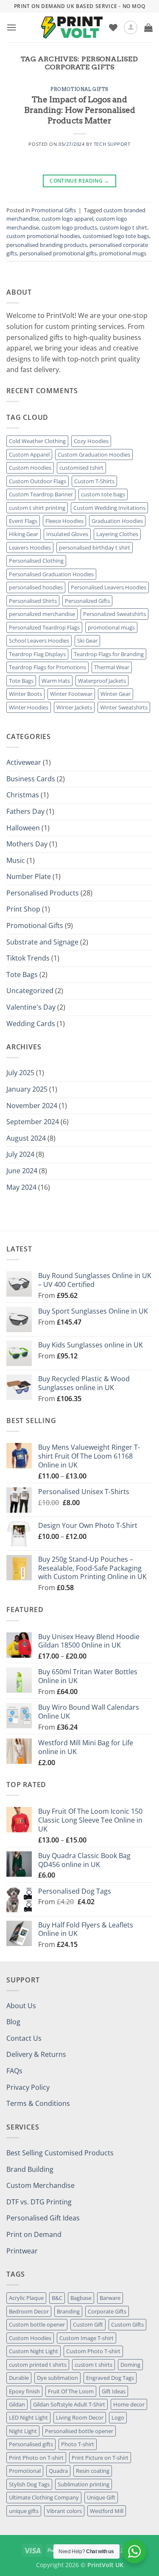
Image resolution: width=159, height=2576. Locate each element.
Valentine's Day (31, 1007)
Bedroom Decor (29, 2311)
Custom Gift (88, 2324)
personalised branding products (47, 245)
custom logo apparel (67, 219)
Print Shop (23, 909)
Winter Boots (25, 694)
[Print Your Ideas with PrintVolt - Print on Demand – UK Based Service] (72, 27)
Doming (130, 2365)
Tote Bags (21, 681)
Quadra (58, 2471)
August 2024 (26, 1138)
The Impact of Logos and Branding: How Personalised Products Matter (80, 110)
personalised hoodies (36, 587)
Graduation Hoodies (117, 521)
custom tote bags (103, 494)
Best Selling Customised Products (60, 2153)
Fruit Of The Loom (71, 2391)
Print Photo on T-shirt (36, 2458)
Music (16, 860)
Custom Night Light (33, 2351)
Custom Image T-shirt (86, 2338)
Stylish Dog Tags (29, 2484)
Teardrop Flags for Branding (109, 654)
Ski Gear (87, 641)
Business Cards (31, 779)
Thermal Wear (112, 667)
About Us (21, 2006)
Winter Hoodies (29, 707)
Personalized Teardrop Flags (44, 627)
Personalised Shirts (33, 601)
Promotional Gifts (79, 89)
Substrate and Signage (42, 942)
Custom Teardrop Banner (41, 494)
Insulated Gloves (67, 534)
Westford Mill (107, 2511)
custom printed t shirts (38, 2365)
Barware (110, 2298)
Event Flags (23, 521)
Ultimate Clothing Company (44, 2497)
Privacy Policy (28, 2087)
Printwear (22, 2251)
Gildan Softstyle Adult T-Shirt (69, 2404)
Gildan (17, 2404)
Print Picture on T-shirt (100, 2458)
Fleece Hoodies (64, 521)
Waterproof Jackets (102, 681)
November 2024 (32, 1106)
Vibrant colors (64, 2511)
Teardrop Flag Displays (37, 654)
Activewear (24, 762)
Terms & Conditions (38, 2103)
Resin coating (93, 2471)
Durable (19, 2378)
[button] (11, 27)
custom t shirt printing (37, 508)
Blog (13, 2022)
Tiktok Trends (28, 958)
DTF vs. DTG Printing (39, 2202)
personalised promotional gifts (58, 253)
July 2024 (20, 1154)
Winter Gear (116, 694)
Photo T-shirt (78, 2444)
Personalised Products (43, 893)
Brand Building (30, 2169)
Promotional (25, 2471)
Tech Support (112, 144)
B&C (57, 2298)
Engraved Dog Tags (110, 2378)
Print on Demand (34, 2234)
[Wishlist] (113, 27)
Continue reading (79, 181)
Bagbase (81, 2298)
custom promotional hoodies (43, 236)
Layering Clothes (117, 534)
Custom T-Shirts (94, 481)
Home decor (129, 2404)
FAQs (14, 2071)
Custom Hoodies (30, 468)
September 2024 (33, 1122)
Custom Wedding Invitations (109, 508)
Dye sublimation (57, 2378)
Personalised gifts (31, 2444)
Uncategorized (30, 991)
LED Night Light (28, 2417)
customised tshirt (81, 468)
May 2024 (21, 1187)
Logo (118, 2417)
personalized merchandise (42, 614)
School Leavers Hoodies (39, 641)
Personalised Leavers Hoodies (109, 587)
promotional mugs (123, 253)
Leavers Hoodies (30, 548)
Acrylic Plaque (26, 2298)
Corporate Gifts (107, 2311)
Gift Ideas (114, 2391)
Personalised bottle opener (79, 2431)
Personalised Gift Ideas (43, 2218)
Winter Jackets (74, 707)
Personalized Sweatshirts (114, 614)
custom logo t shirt (123, 227)
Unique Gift (101, 2497)
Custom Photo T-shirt (93, 2351)
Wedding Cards (31, 1024)
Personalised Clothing (36, 561)
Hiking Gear (24, 534)
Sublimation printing (84, 2484)
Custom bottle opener (37, 2324)
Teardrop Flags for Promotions (47, 667)
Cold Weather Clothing (37, 441)
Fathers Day (25, 811)
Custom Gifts (127, 2324)
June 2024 (22, 1171)
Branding (68, 2311)
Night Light (23, 2431)
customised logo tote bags (116, 236)
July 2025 (20, 1073)
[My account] (131, 27)
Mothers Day (27, 844)
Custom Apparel (29, 454)
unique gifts (24, 2511)
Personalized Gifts (87, 601)
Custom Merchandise (40, 2185)
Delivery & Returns (36, 2054)
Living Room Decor (80, 2417)
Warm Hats (56, 681)
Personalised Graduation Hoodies (51, 574)
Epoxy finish (24, 2391)
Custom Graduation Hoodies (94, 454)
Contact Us (24, 2038)
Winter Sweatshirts (124, 707)
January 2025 (27, 1089)
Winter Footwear (71, 694)
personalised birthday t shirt (95, 548)
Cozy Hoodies (91, 441)
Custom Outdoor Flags (38, 481)
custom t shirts (93, 2365)
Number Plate (29, 876)
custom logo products (69, 227)
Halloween (23, 828)
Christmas (23, 795)
